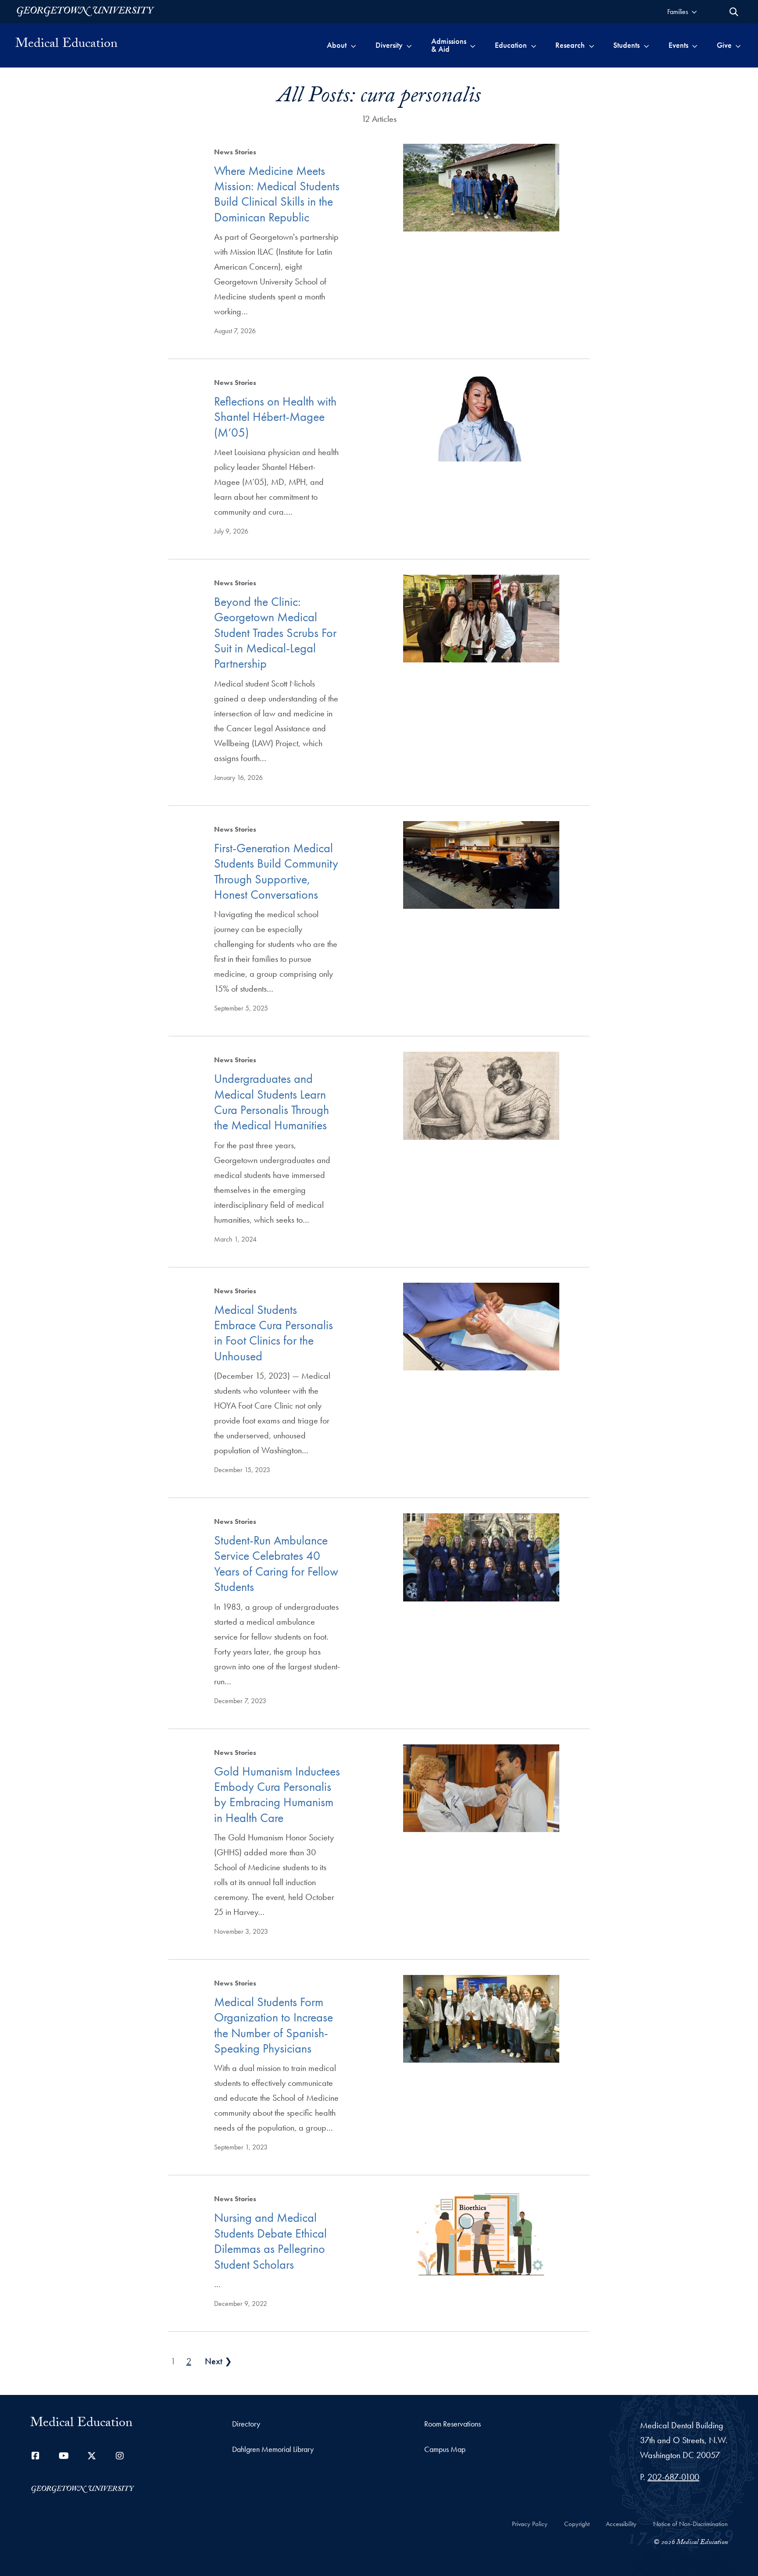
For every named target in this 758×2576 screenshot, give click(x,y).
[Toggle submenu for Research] (592, 45)
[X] (92, 2456)
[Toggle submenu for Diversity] (409, 45)
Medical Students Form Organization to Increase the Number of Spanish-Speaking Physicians (274, 2025)
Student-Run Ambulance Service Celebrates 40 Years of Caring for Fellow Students (276, 1564)
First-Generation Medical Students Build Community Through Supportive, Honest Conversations (276, 871)
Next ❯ (218, 2361)
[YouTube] (64, 2456)
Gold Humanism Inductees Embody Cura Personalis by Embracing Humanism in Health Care (277, 1795)
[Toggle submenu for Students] (646, 45)
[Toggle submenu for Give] (738, 45)
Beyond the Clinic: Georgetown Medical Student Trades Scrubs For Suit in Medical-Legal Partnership (275, 633)
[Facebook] (36, 2456)
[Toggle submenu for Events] (695, 45)
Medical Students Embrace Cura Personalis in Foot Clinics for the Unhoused (274, 1333)
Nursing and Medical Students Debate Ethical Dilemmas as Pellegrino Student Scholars (270, 2241)
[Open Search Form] (734, 12)
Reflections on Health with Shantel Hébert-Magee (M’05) (275, 417)
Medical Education (66, 45)
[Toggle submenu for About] (353, 45)
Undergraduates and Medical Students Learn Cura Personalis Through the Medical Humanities (272, 1102)
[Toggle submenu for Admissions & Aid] (473, 45)
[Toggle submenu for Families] (694, 12)
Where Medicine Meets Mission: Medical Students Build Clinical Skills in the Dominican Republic (277, 194)
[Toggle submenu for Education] (534, 45)
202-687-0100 (673, 2477)
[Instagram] (120, 2456)
